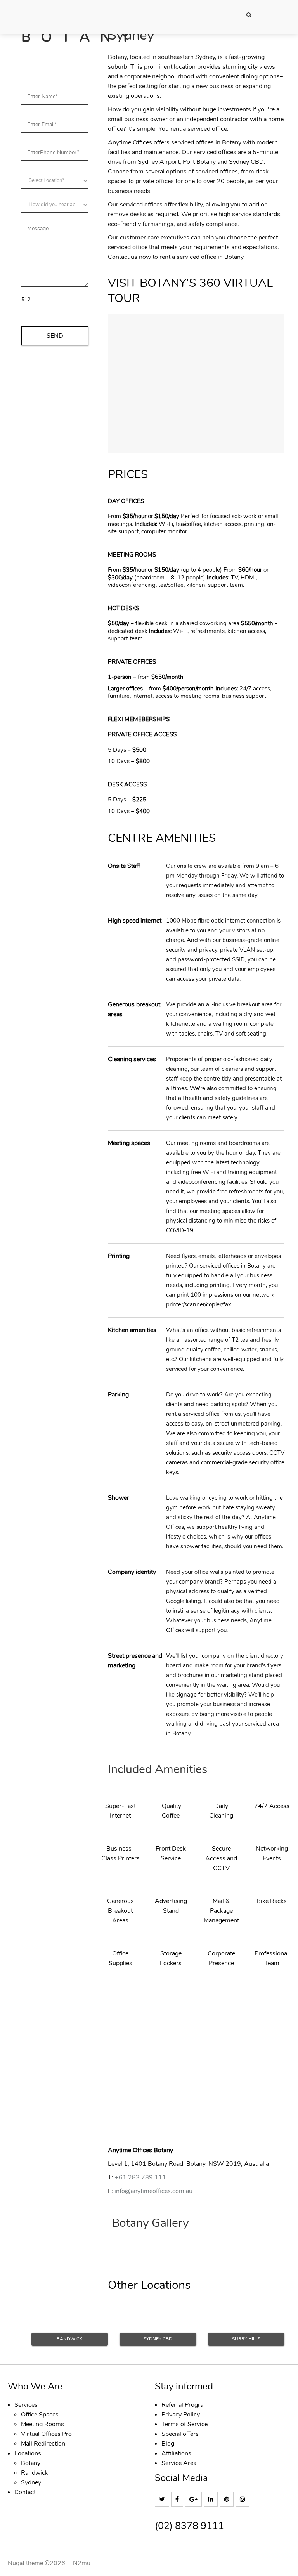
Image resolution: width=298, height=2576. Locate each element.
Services (26, 2405)
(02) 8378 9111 (189, 2526)
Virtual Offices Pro (46, 2434)
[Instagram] (243, 2500)
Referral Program (185, 2405)
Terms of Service (185, 2424)
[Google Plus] (194, 2500)
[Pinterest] (228, 2500)
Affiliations (176, 2453)
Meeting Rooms (42, 2424)
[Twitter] (163, 2500)
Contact (25, 2492)
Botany (31, 2463)
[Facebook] (178, 2500)
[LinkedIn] (212, 2500)
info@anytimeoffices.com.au (153, 2191)
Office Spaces (40, 2415)
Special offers (180, 2434)
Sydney (31, 2482)
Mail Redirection (43, 2444)
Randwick (35, 2473)
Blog (168, 2444)
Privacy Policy (181, 2415)
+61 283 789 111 (140, 2177)
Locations (28, 2453)
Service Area (179, 2463)
